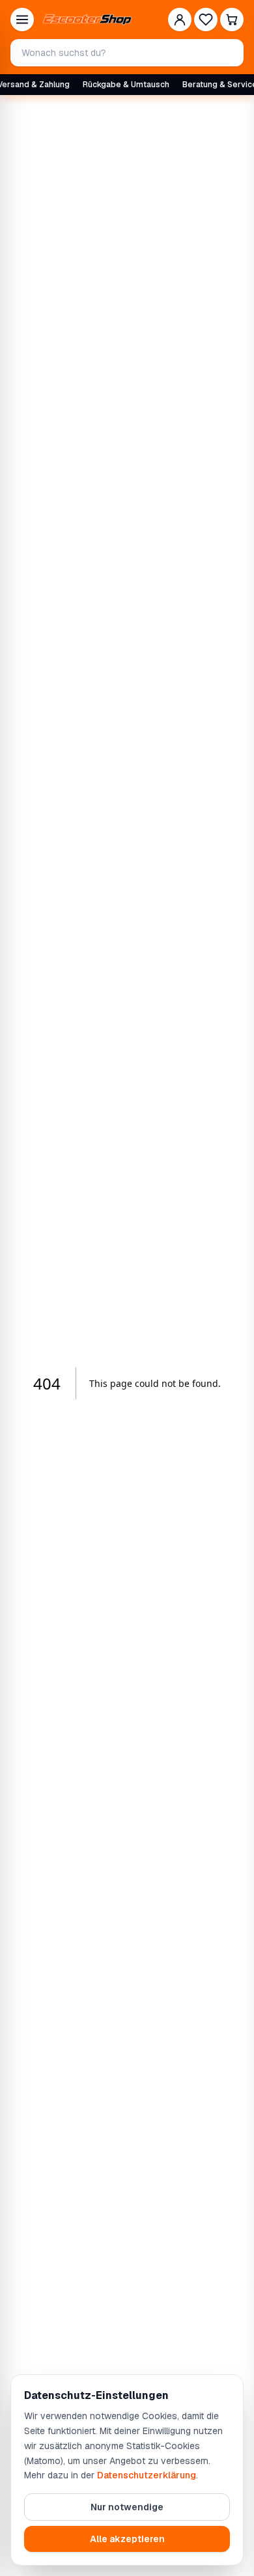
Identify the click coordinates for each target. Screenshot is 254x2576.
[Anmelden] (180, 20)
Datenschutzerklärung (147, 2475)
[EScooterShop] (87, 20)
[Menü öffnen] (22, 20)
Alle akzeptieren (127, 2539)
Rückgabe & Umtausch (126, 85)
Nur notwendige (127, 2507)
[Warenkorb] (232, 20)
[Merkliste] (206, 20)
